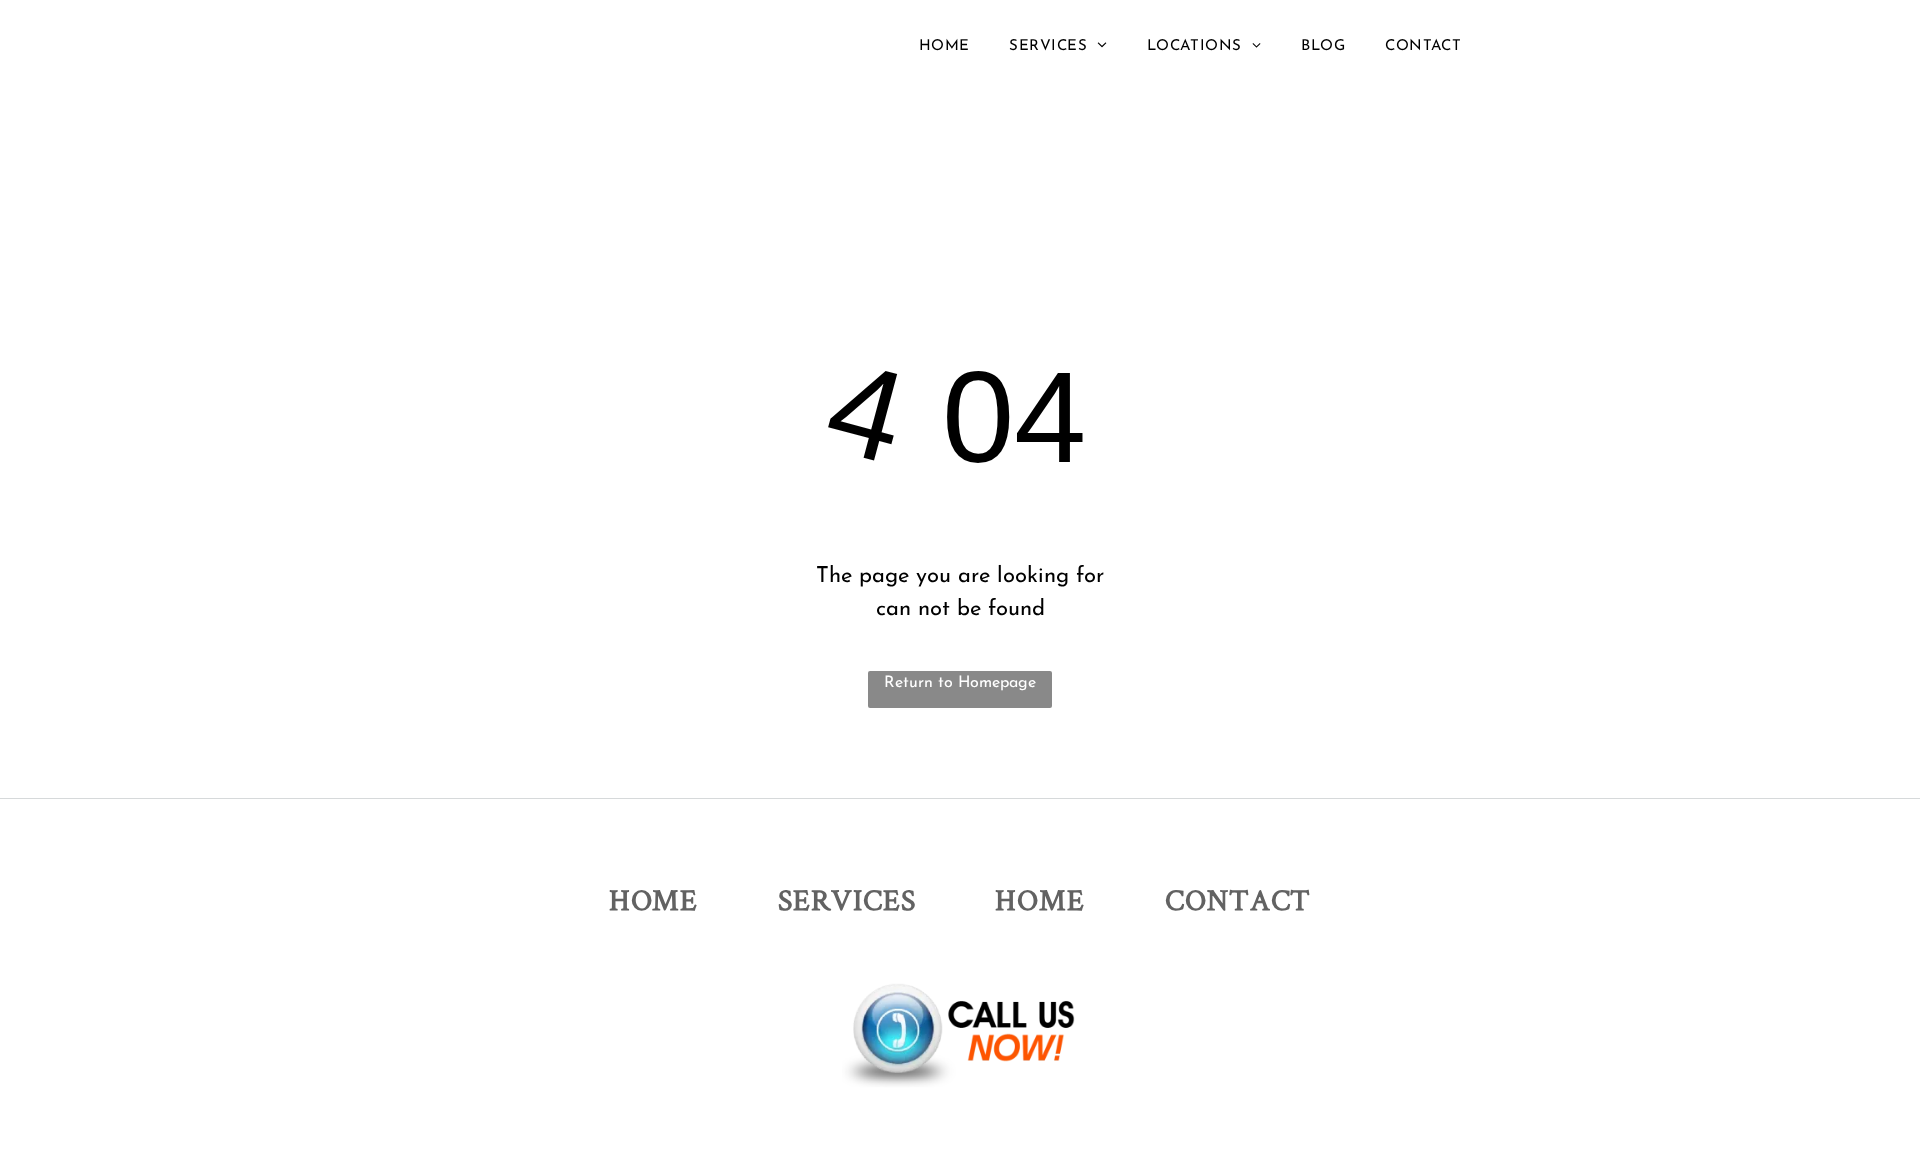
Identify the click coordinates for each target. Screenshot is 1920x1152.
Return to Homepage (960, 683)
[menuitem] (944, 46)
